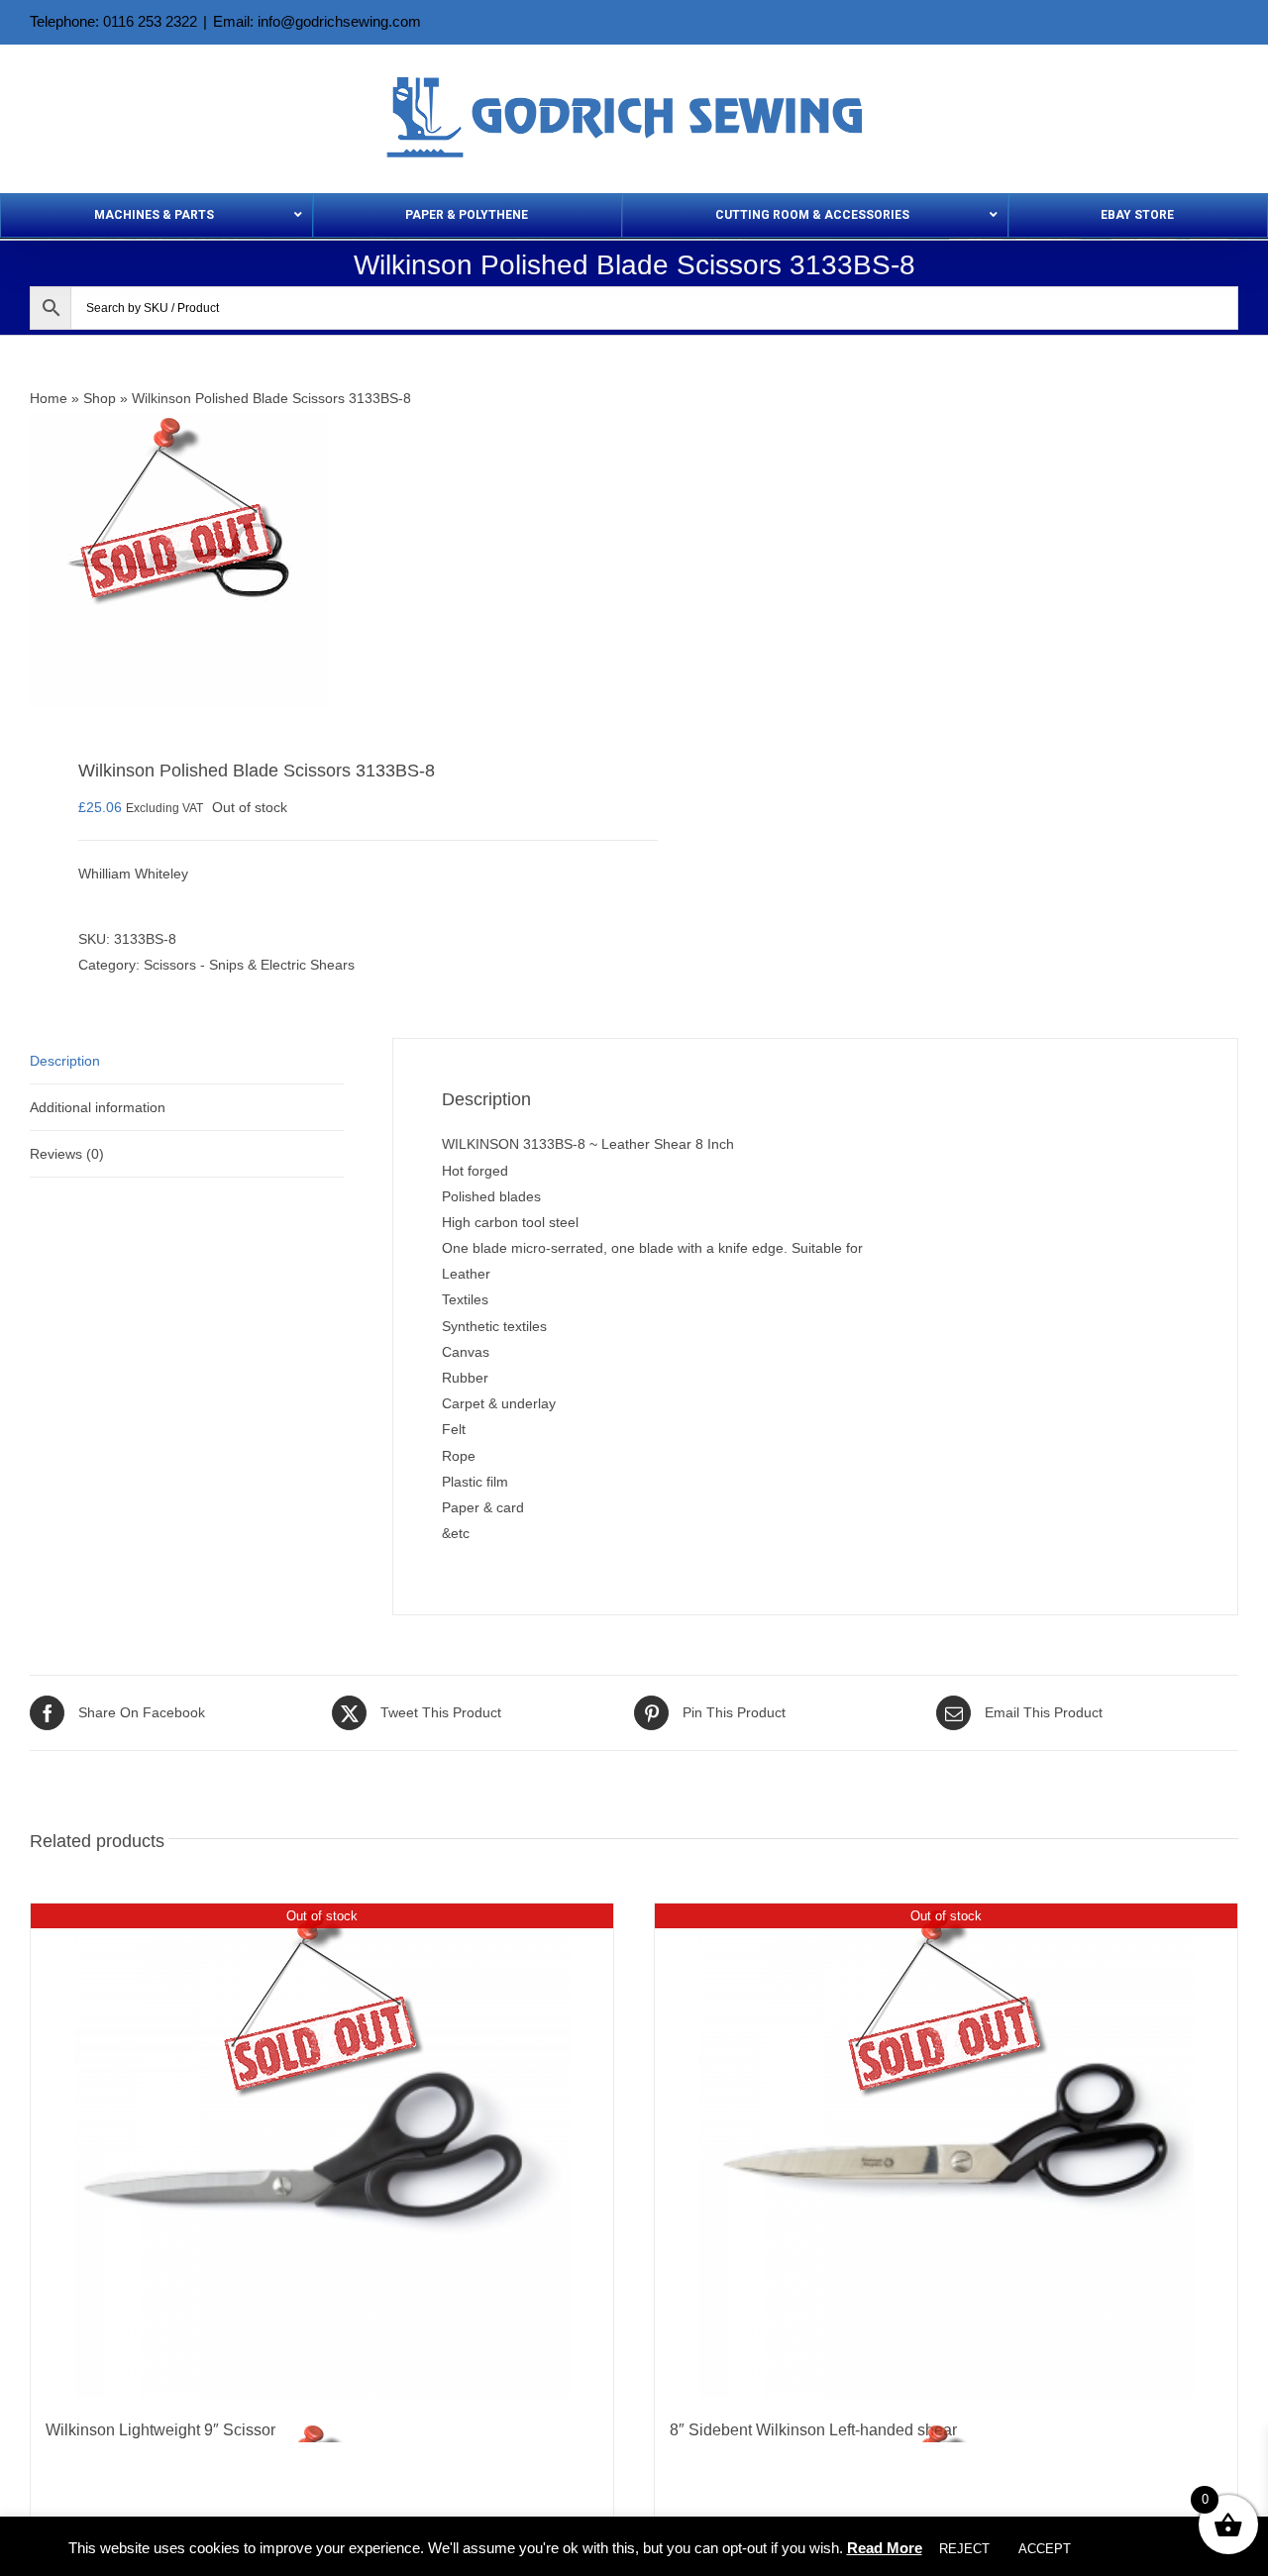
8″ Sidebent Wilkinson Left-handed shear (813, 2430)
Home (49, 398)
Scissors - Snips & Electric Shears (249, 965)
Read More (885, 2548)
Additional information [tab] (98, 1107)
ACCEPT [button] (1045, 2549)
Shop (100, 398)
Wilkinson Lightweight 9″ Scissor (160, 2430)
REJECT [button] (964, 2549)
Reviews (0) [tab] (67, 1154)
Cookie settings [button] (1144, 2549)
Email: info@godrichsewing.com (317, 21)
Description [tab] (65, 1061)
